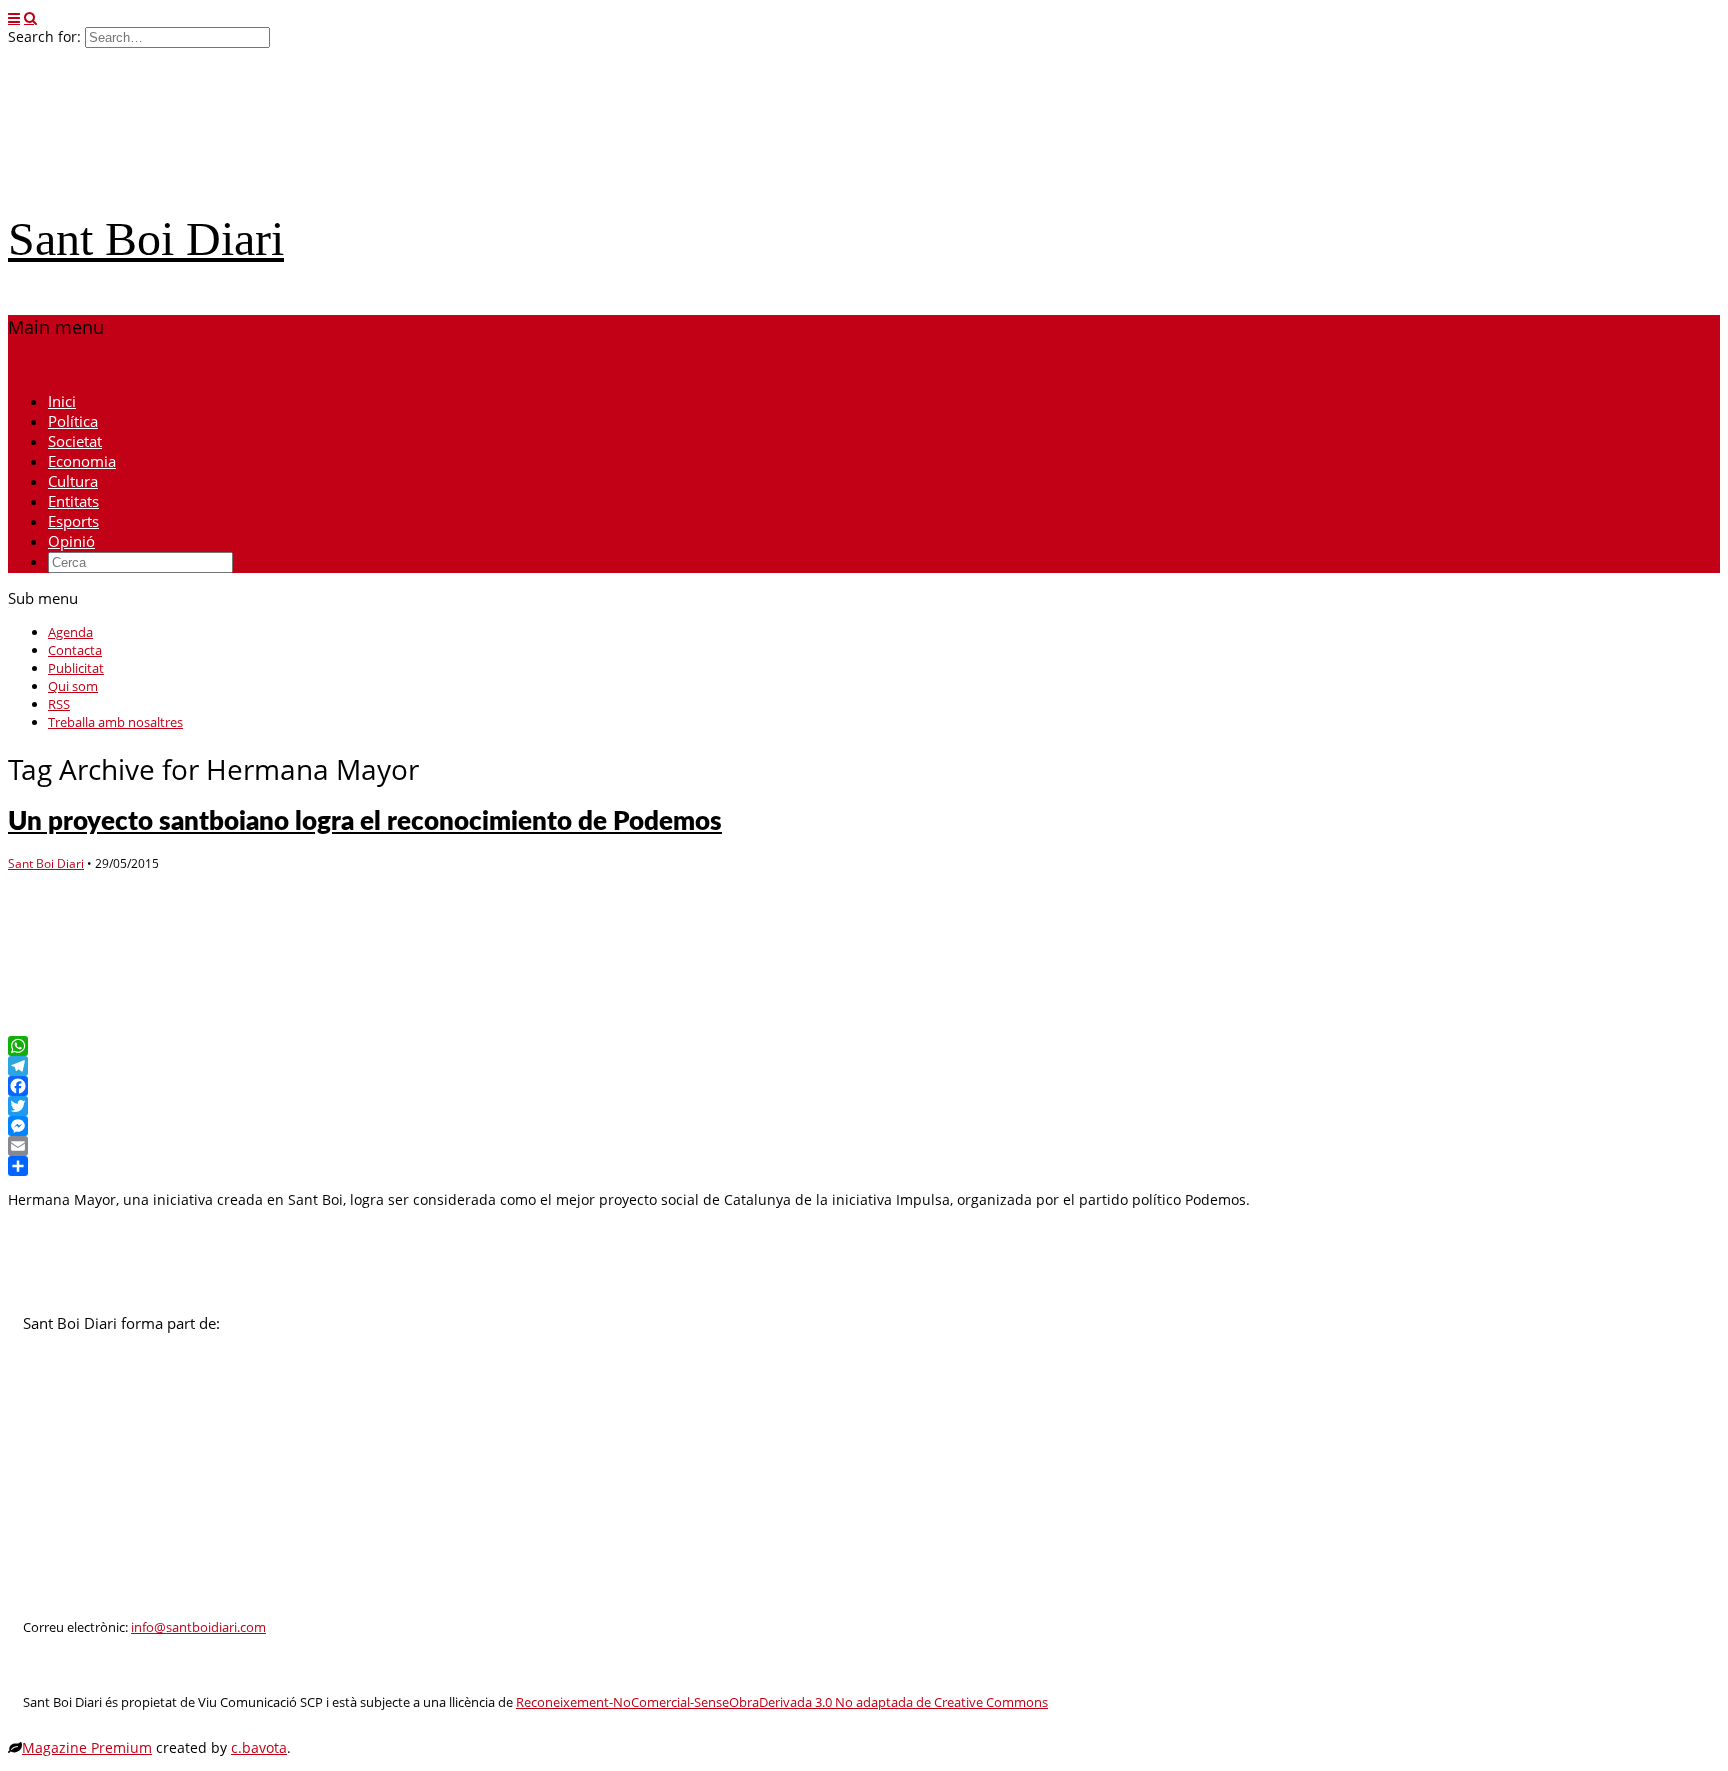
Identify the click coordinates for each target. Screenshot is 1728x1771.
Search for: (44, 36)
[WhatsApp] (864, 1046)
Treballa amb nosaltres (115, 722)
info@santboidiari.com (198, 1627)
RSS (59, 704)
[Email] (864, 1146)
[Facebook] (864, 1086)
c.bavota (259, 1747)
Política (73, 421)
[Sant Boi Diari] (158, 182)
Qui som (73, 686)
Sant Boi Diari (146, 238)
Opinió (71, 541)
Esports (73, 521)
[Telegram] (864, 1066)
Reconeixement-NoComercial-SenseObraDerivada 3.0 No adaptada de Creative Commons (782, 1702)
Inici (62, 401)
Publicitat (76, 668)
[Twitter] (864, 1106)
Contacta (75, 650)
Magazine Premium (87, 1747)
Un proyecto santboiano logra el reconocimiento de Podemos (365, 822)
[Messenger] (864, 1126)
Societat (75, 441)
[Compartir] (864, 1166)
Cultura (73, 481)
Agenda (70, 632)
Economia (82, 461)
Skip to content (59, 366)
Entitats (73, 501)
